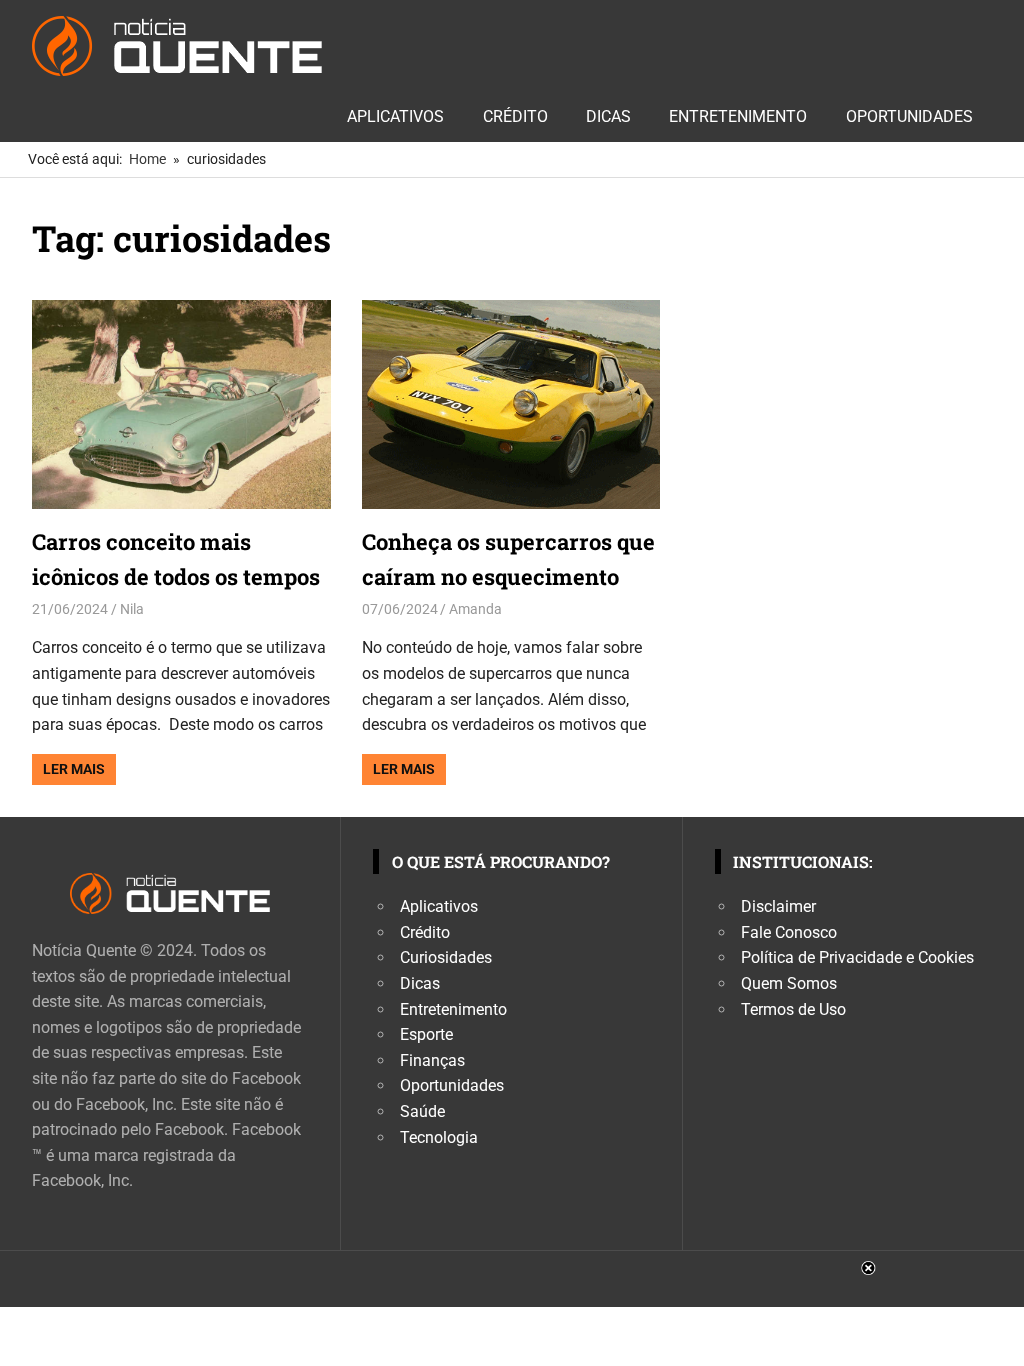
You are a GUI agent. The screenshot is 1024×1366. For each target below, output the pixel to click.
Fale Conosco (789, 932)
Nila (132, 609)
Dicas (608, 116)
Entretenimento (738, 116)
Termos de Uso (793, 1009)
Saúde (422, 1111)
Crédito (515, 116)
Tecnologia (439, 1137)
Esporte (426, 1034)
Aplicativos (395, 116)
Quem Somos (789, 983)
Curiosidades (446, 957)
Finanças (432, 1060)
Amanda (475, 609)
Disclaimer (778, 906)
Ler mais (74, 769)
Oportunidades (909, 116)
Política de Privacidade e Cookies (857, 957)
